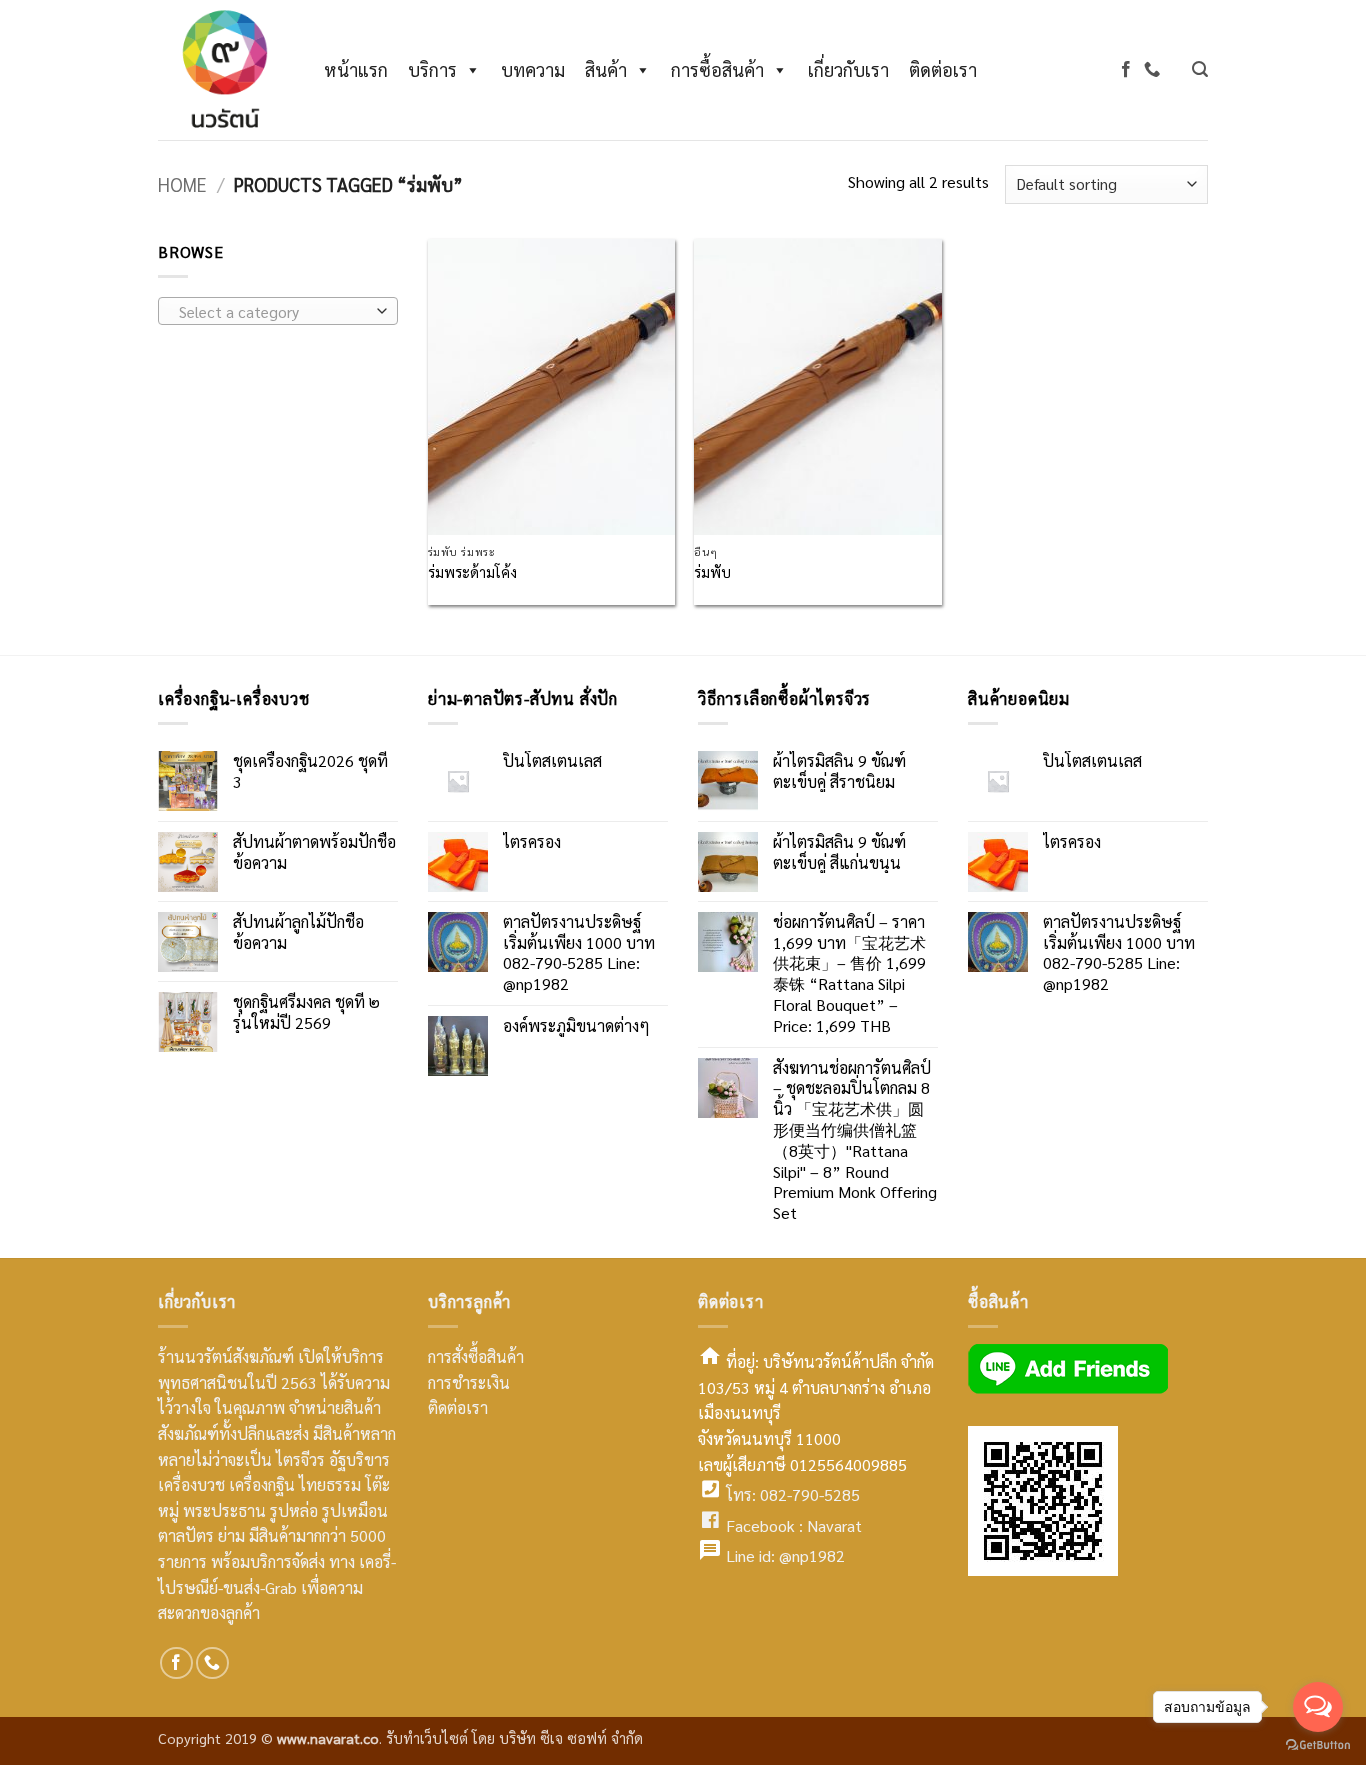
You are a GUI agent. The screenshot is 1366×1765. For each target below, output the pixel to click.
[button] (1200, 69)
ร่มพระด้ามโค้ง (472, 572)
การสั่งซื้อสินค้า (476, 1356)
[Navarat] (221, 70)
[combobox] (278, 311)
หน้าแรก (356, 69)
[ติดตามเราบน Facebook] (1126, 69)
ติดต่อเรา (943, 69)
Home (182, 184)
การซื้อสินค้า (717, 69)
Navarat (834, 1525)
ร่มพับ (712, 572)
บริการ (432, 69)
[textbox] (273, 312)
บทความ (533, 69)
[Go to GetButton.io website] (1318, 1745)
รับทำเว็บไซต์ (429, 1738)
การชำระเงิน (469, 1382)
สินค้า (606, 69)
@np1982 (812, 1555)
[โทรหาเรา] (1152, 69)
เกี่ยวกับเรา (848, 69)
